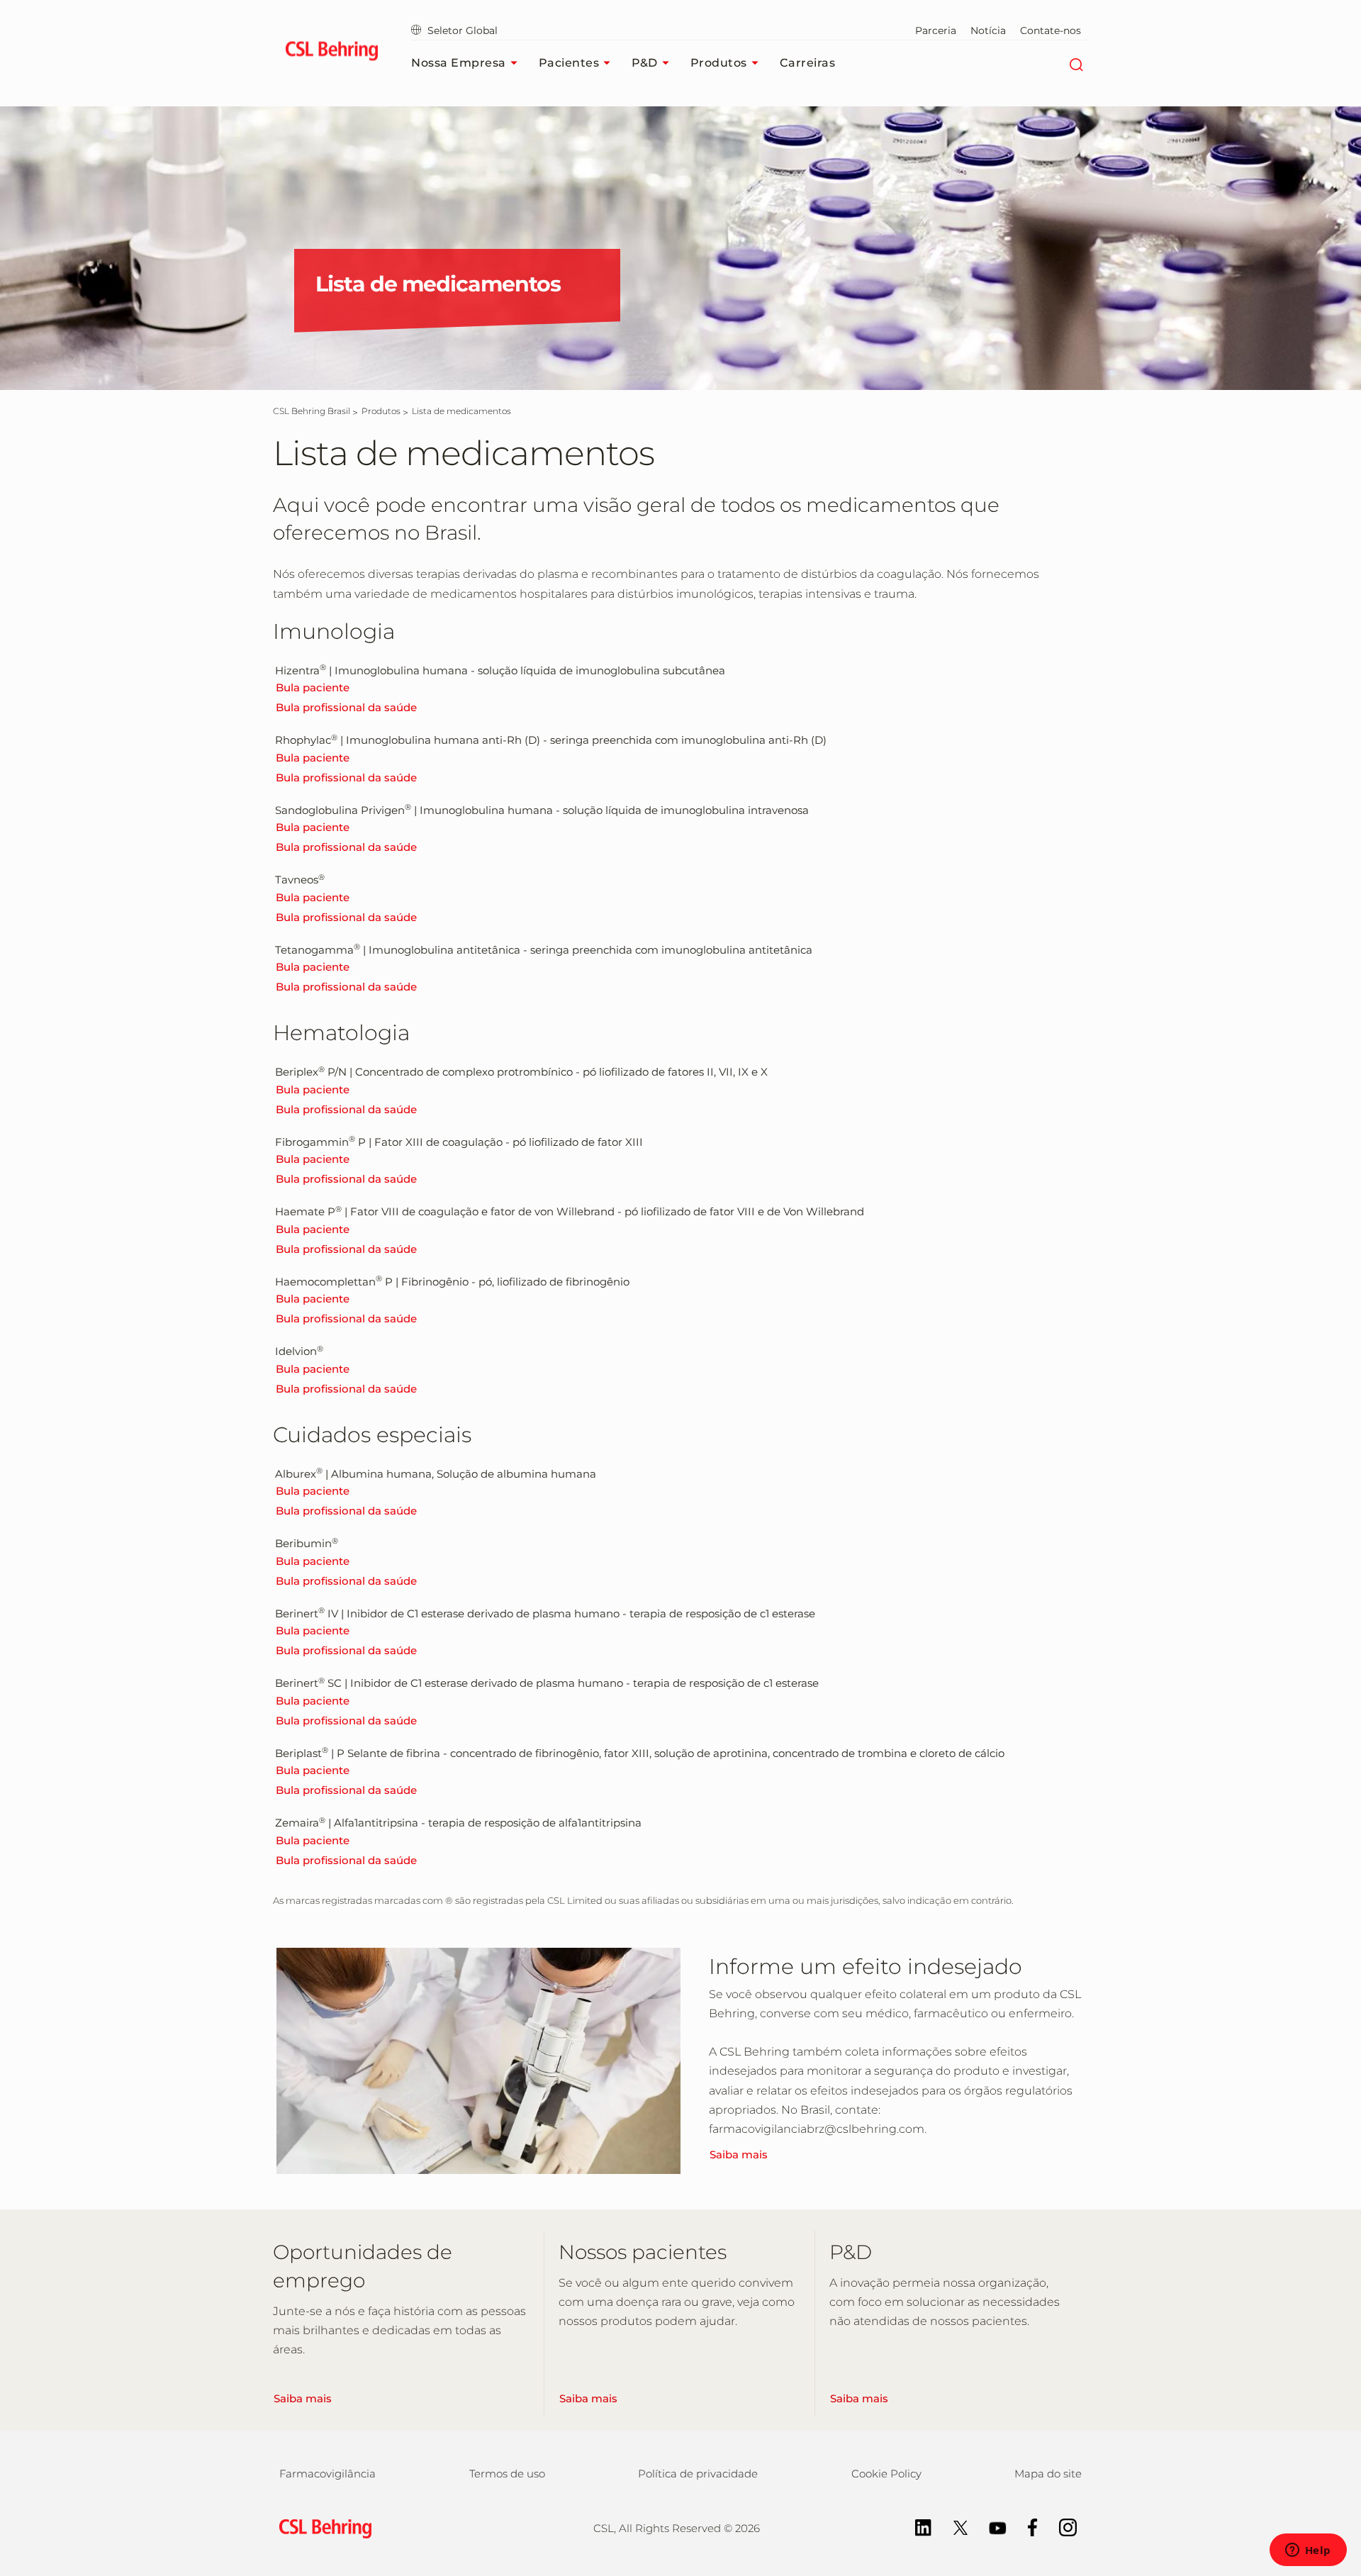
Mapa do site (1048, 2474)
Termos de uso (507, 2474)
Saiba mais (739, 2154)
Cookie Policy (886, 2474)
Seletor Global (463, 30)
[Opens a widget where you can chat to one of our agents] (1308, 2551)
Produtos (719, 63)
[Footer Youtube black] (991, 2527)
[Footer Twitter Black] (953, 2527)
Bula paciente (313, 687)
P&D (645, 63)
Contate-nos (1051, 30)
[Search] (1076, 63)
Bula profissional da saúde (346, 707)
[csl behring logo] (322, 2527)
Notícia (988, 30)
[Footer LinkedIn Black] (916, 2527)
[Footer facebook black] (1026, 2527)
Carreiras (808, 63)
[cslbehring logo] (331, 53)
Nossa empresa (459, 63)
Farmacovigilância (327, 2474)
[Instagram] (1061, 2527)
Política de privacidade (698, 2474)
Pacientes (569, 63)
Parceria (936, 30)
